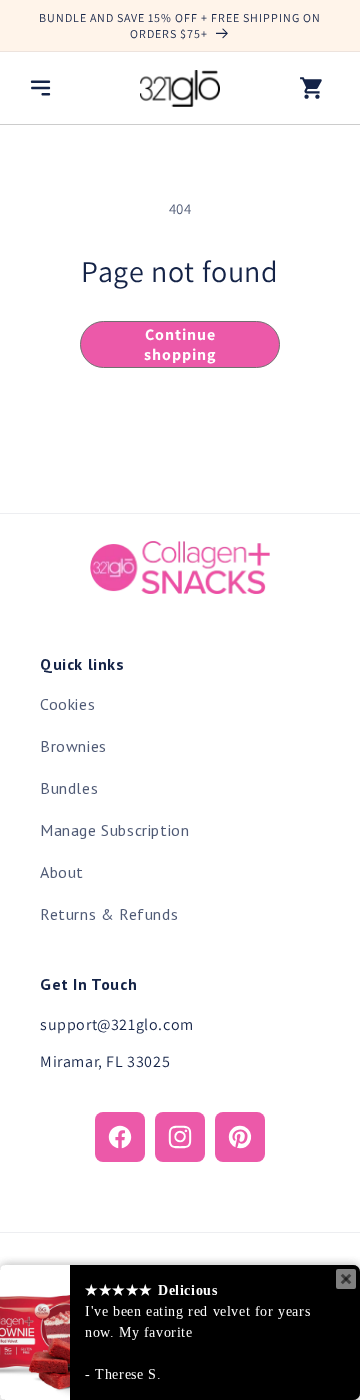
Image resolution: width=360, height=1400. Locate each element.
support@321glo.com (117, 1024)
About (62, 872)
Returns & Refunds (109, 914)
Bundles (69, 788)
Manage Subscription (114, 830)
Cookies (67, 704)
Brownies (73, 746)
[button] (40, 88)
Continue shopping (180, 344)
